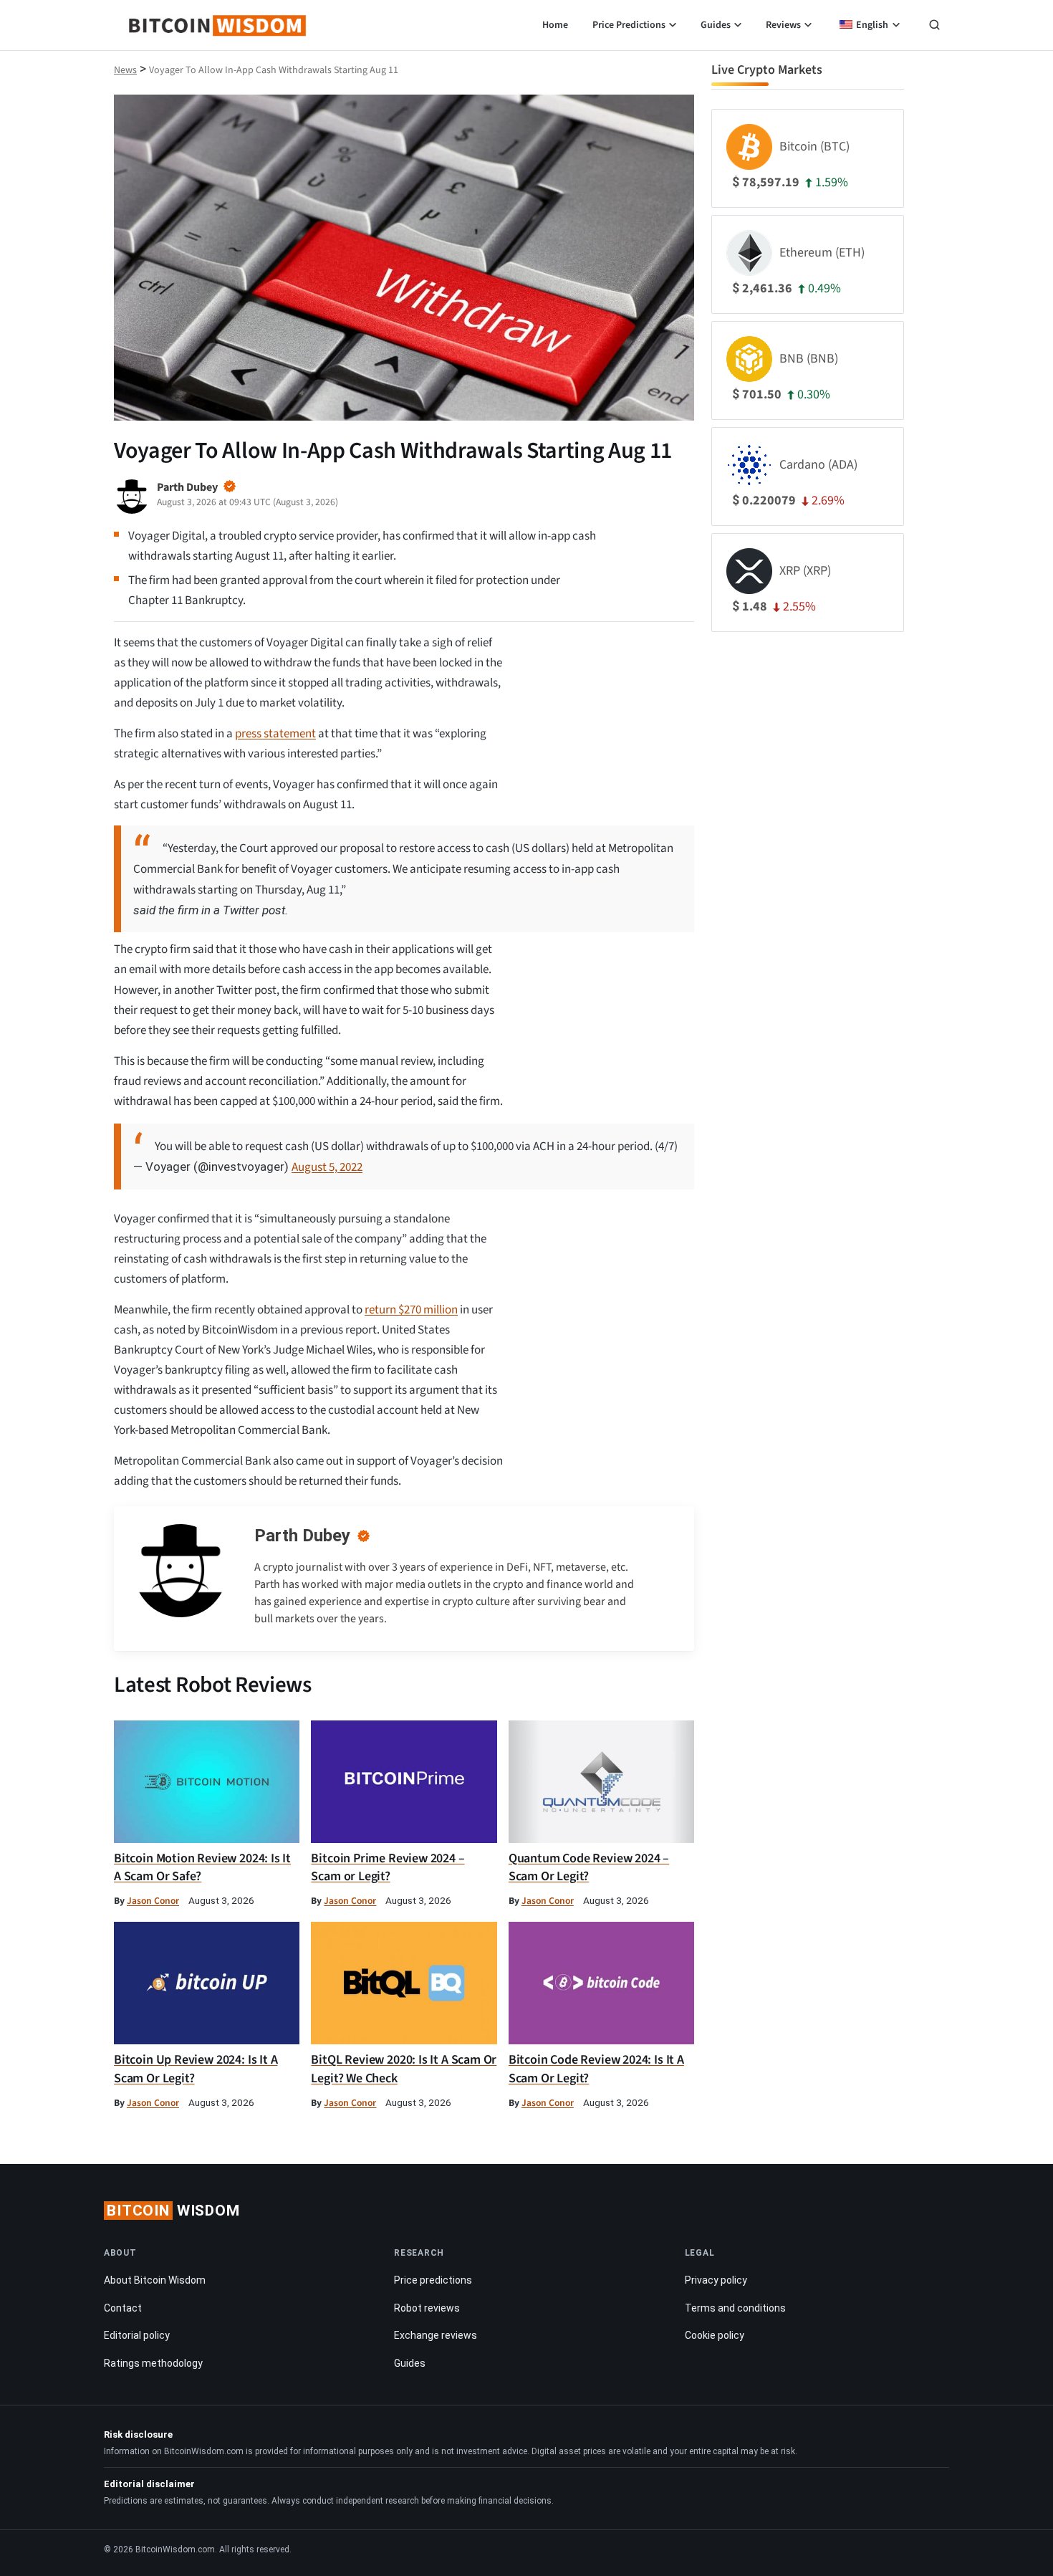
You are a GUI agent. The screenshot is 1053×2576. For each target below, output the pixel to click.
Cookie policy (715, 2335)
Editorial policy (137, 2335)
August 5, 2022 (327, 1167)
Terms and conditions (735, 2308)
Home (555, 25)
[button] (934, 27)
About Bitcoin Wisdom (155, 2280)
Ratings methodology (153, 2363)
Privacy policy (716, 2280)
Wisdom (173, 2211)
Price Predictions (629, 25)
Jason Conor (153, 1901)
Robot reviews (427, 2308)
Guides (716, 25)
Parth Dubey (302, 1536)
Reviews (783, 25)
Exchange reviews (436, 2335)
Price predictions (433, 2280)
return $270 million (411, 1310)
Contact (123, 2308)
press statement (275, 734)
